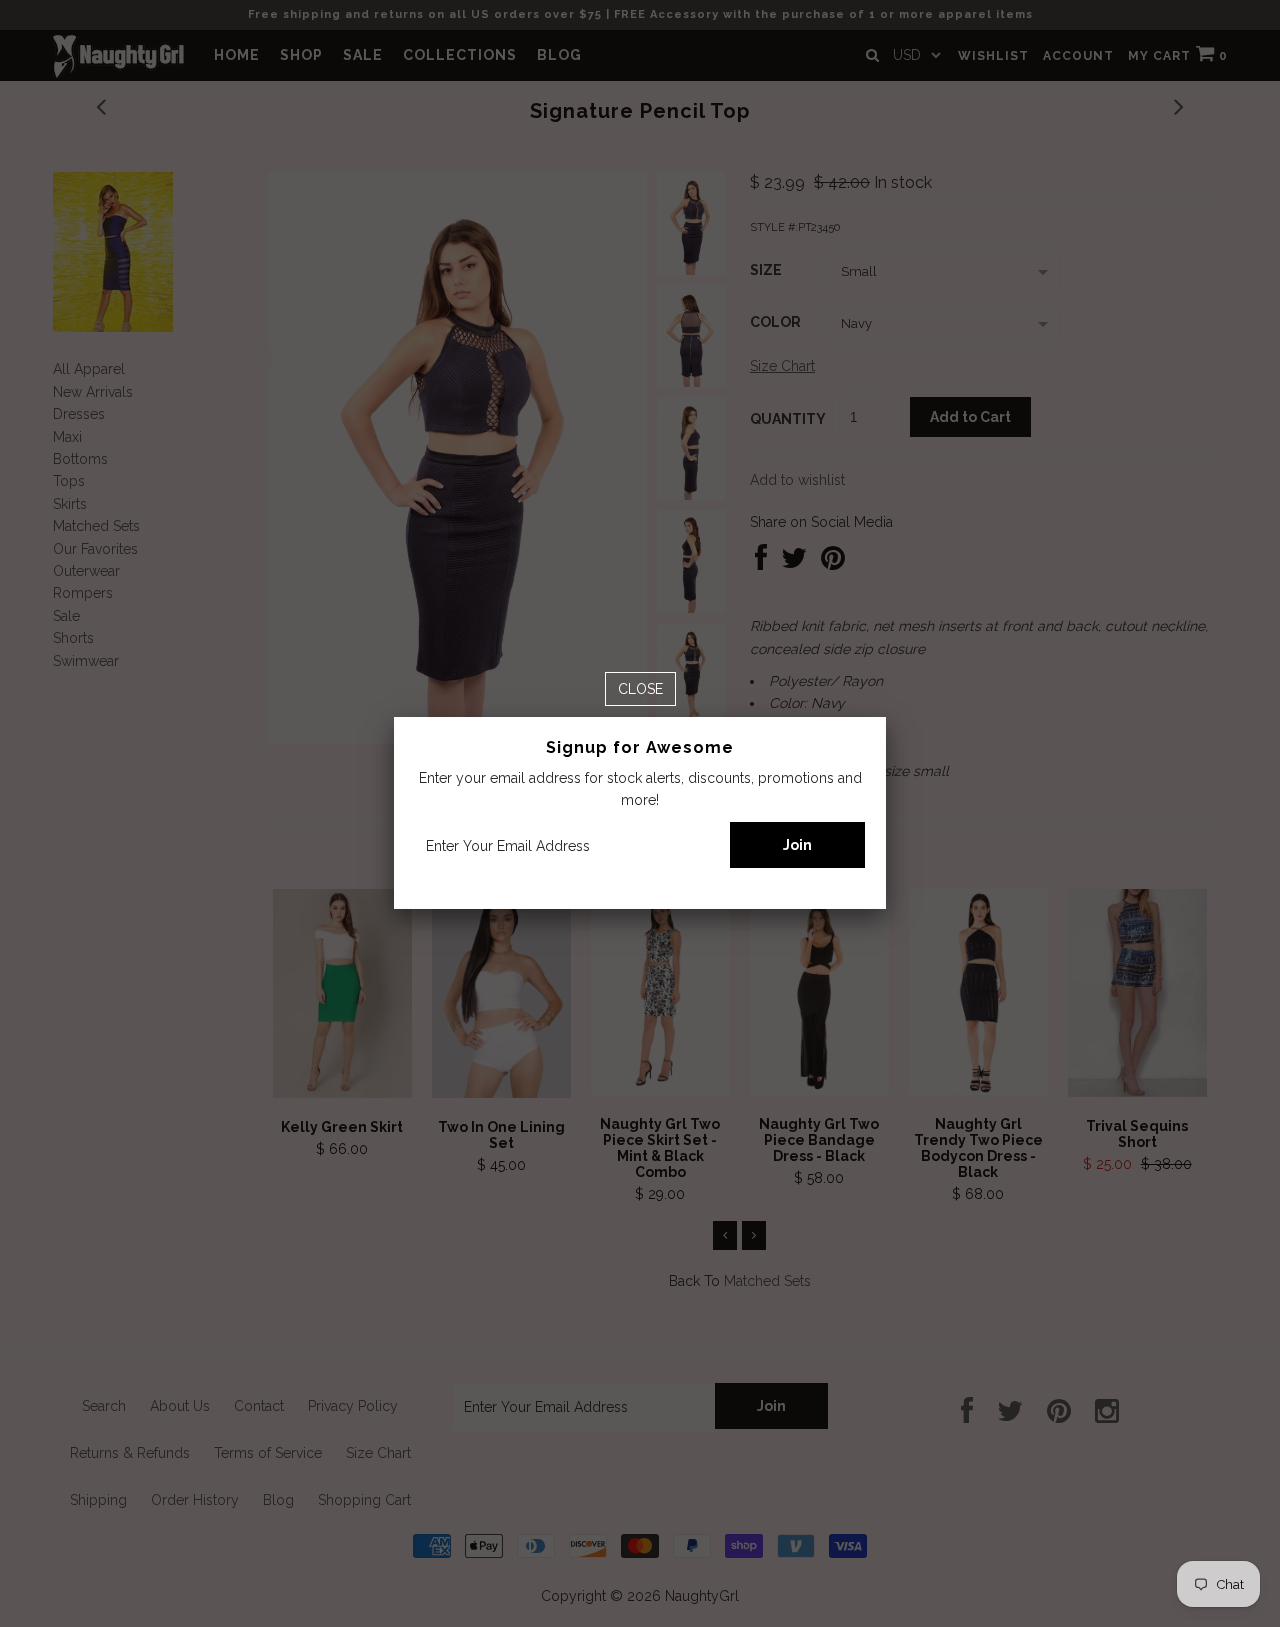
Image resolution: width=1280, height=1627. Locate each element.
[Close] (640, 689)
